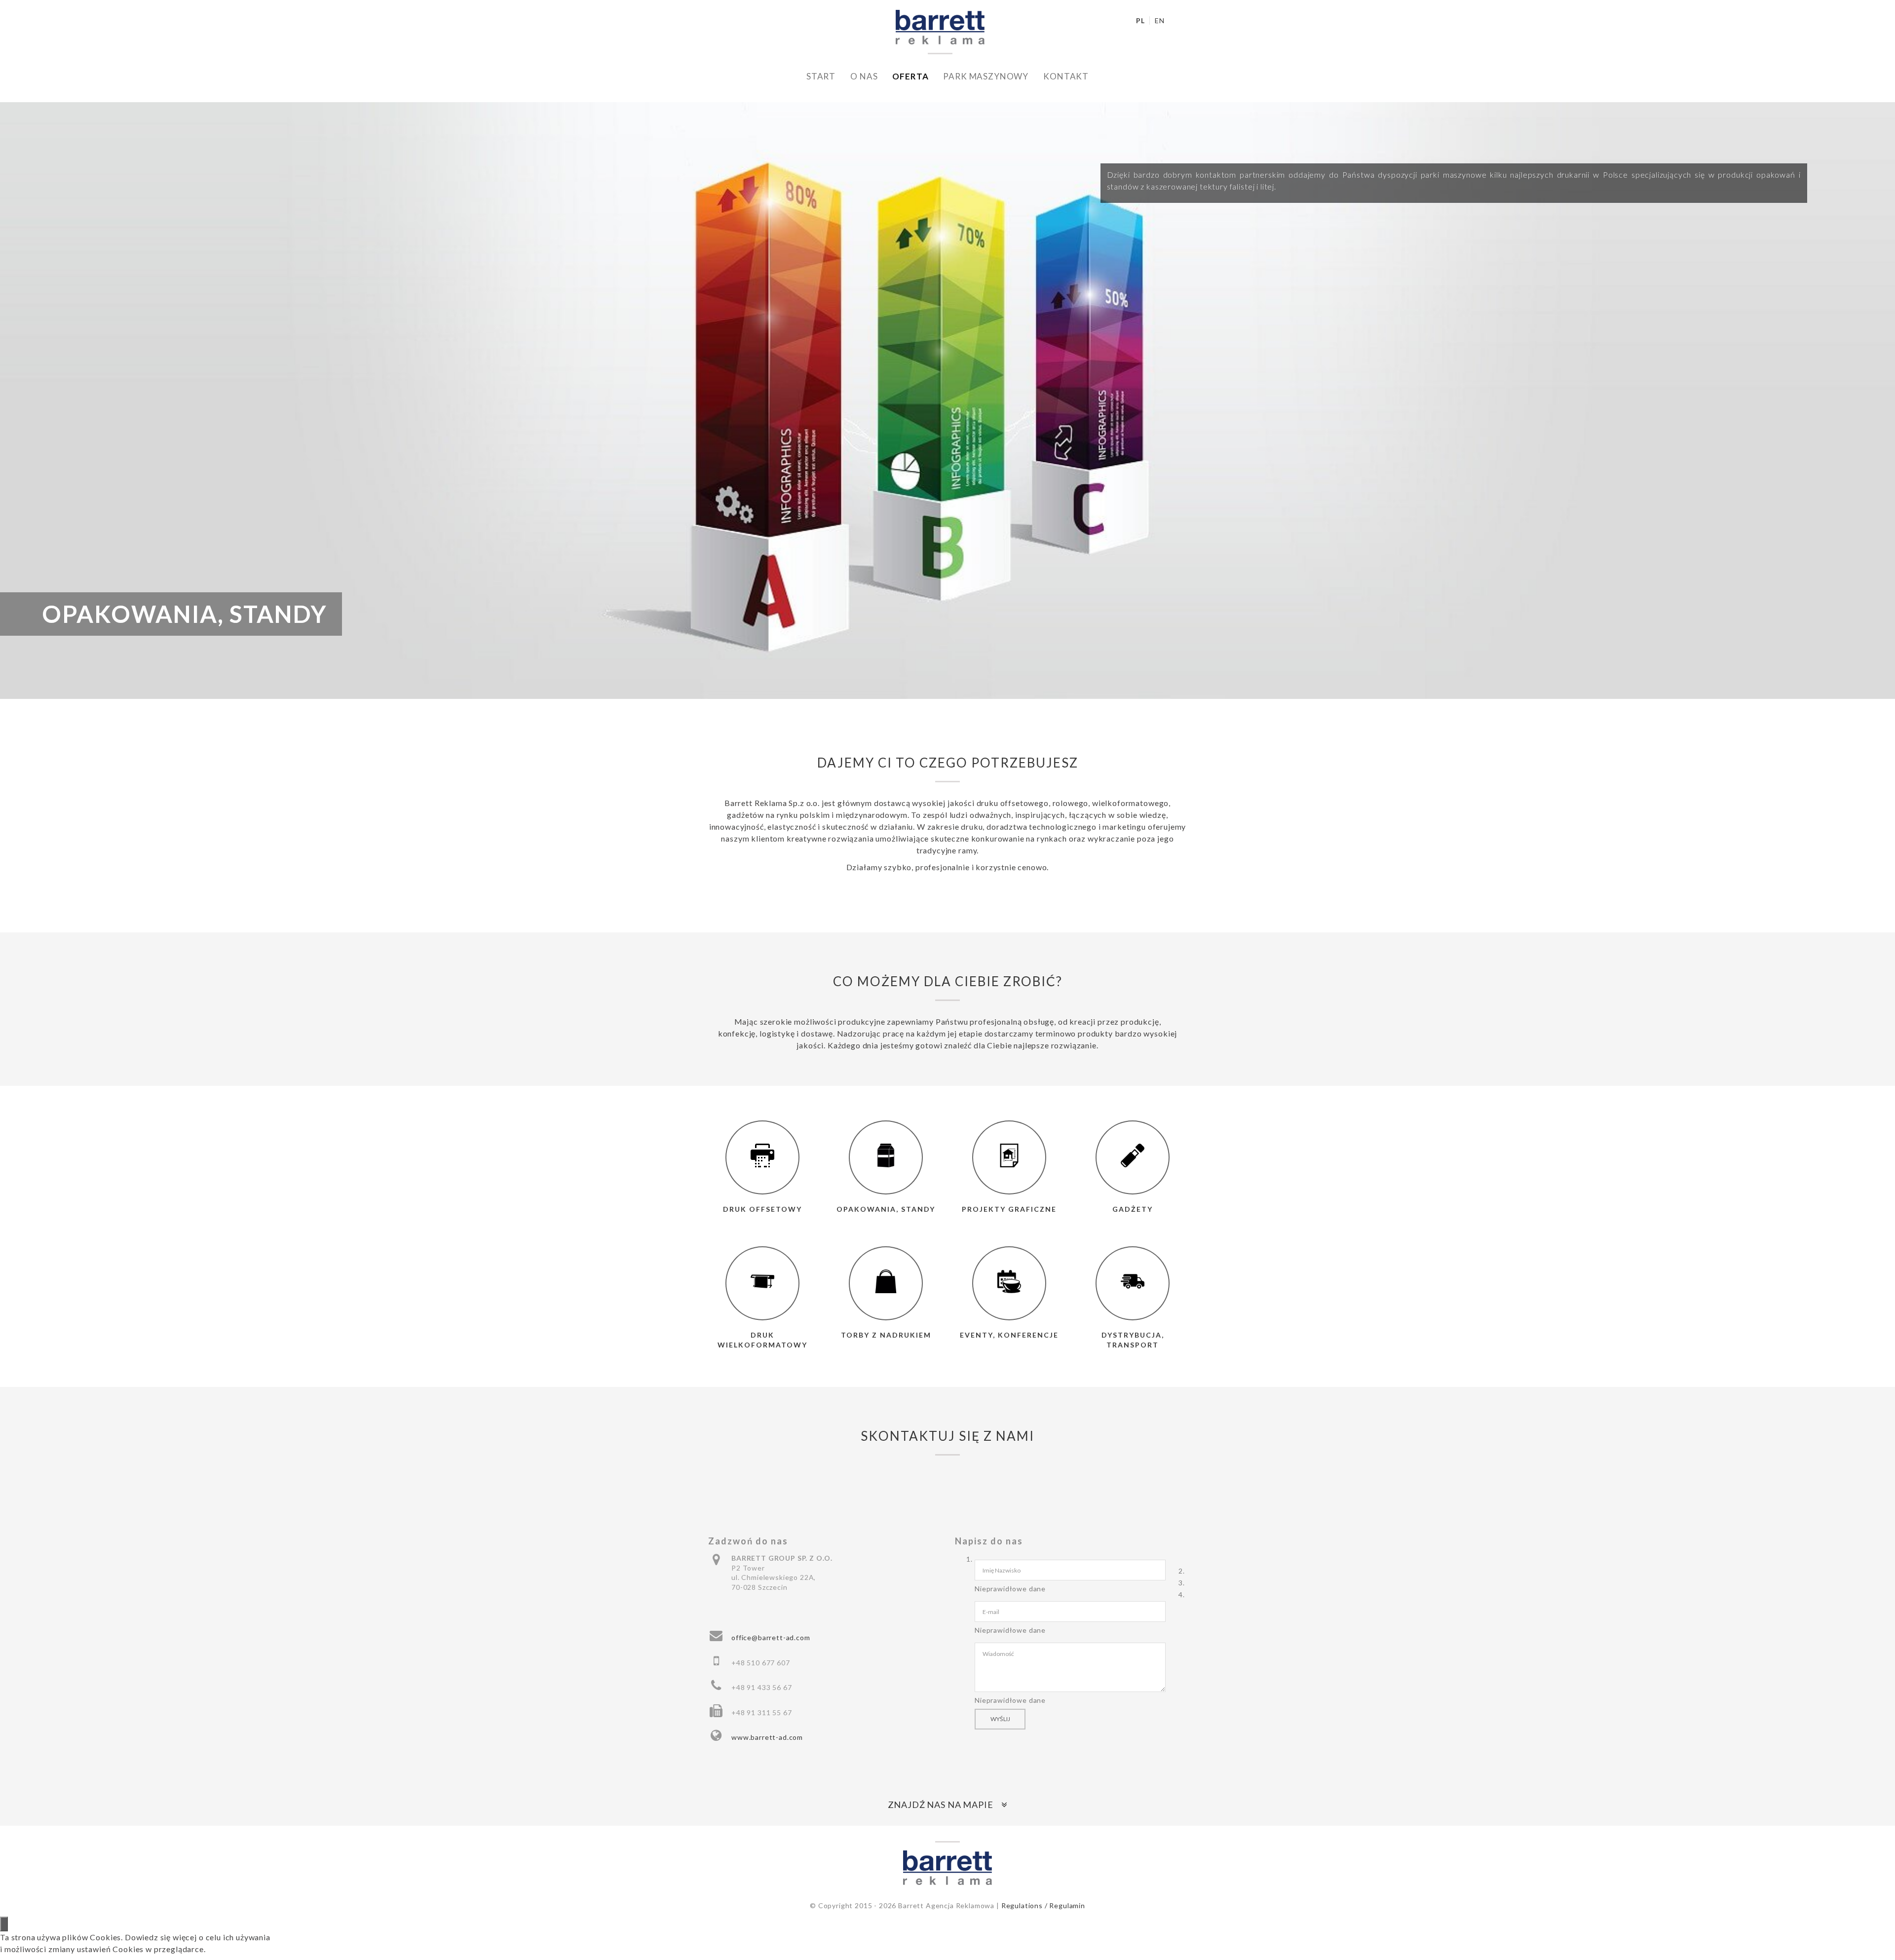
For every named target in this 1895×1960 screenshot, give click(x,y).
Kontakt (1066, 76)
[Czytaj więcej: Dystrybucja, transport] (1133, 1283)
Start (821, 76)
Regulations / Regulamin (1043, 1905)
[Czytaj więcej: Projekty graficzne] (1009, 1157)
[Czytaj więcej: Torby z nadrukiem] (886, 1283)
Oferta (910, 76)
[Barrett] (940, 26)
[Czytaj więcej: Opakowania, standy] (886, 1157)
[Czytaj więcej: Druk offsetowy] (762, 1157)
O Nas (864, 76)
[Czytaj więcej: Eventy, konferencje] (1009, 1283)
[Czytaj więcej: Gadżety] (1133, 1157)
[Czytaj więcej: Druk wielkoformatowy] (762, 1283)
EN (1160, 20)
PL (1141, 20)
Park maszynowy (986, 76)
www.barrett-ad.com (767, 1737)
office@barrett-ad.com (771, 1637)
